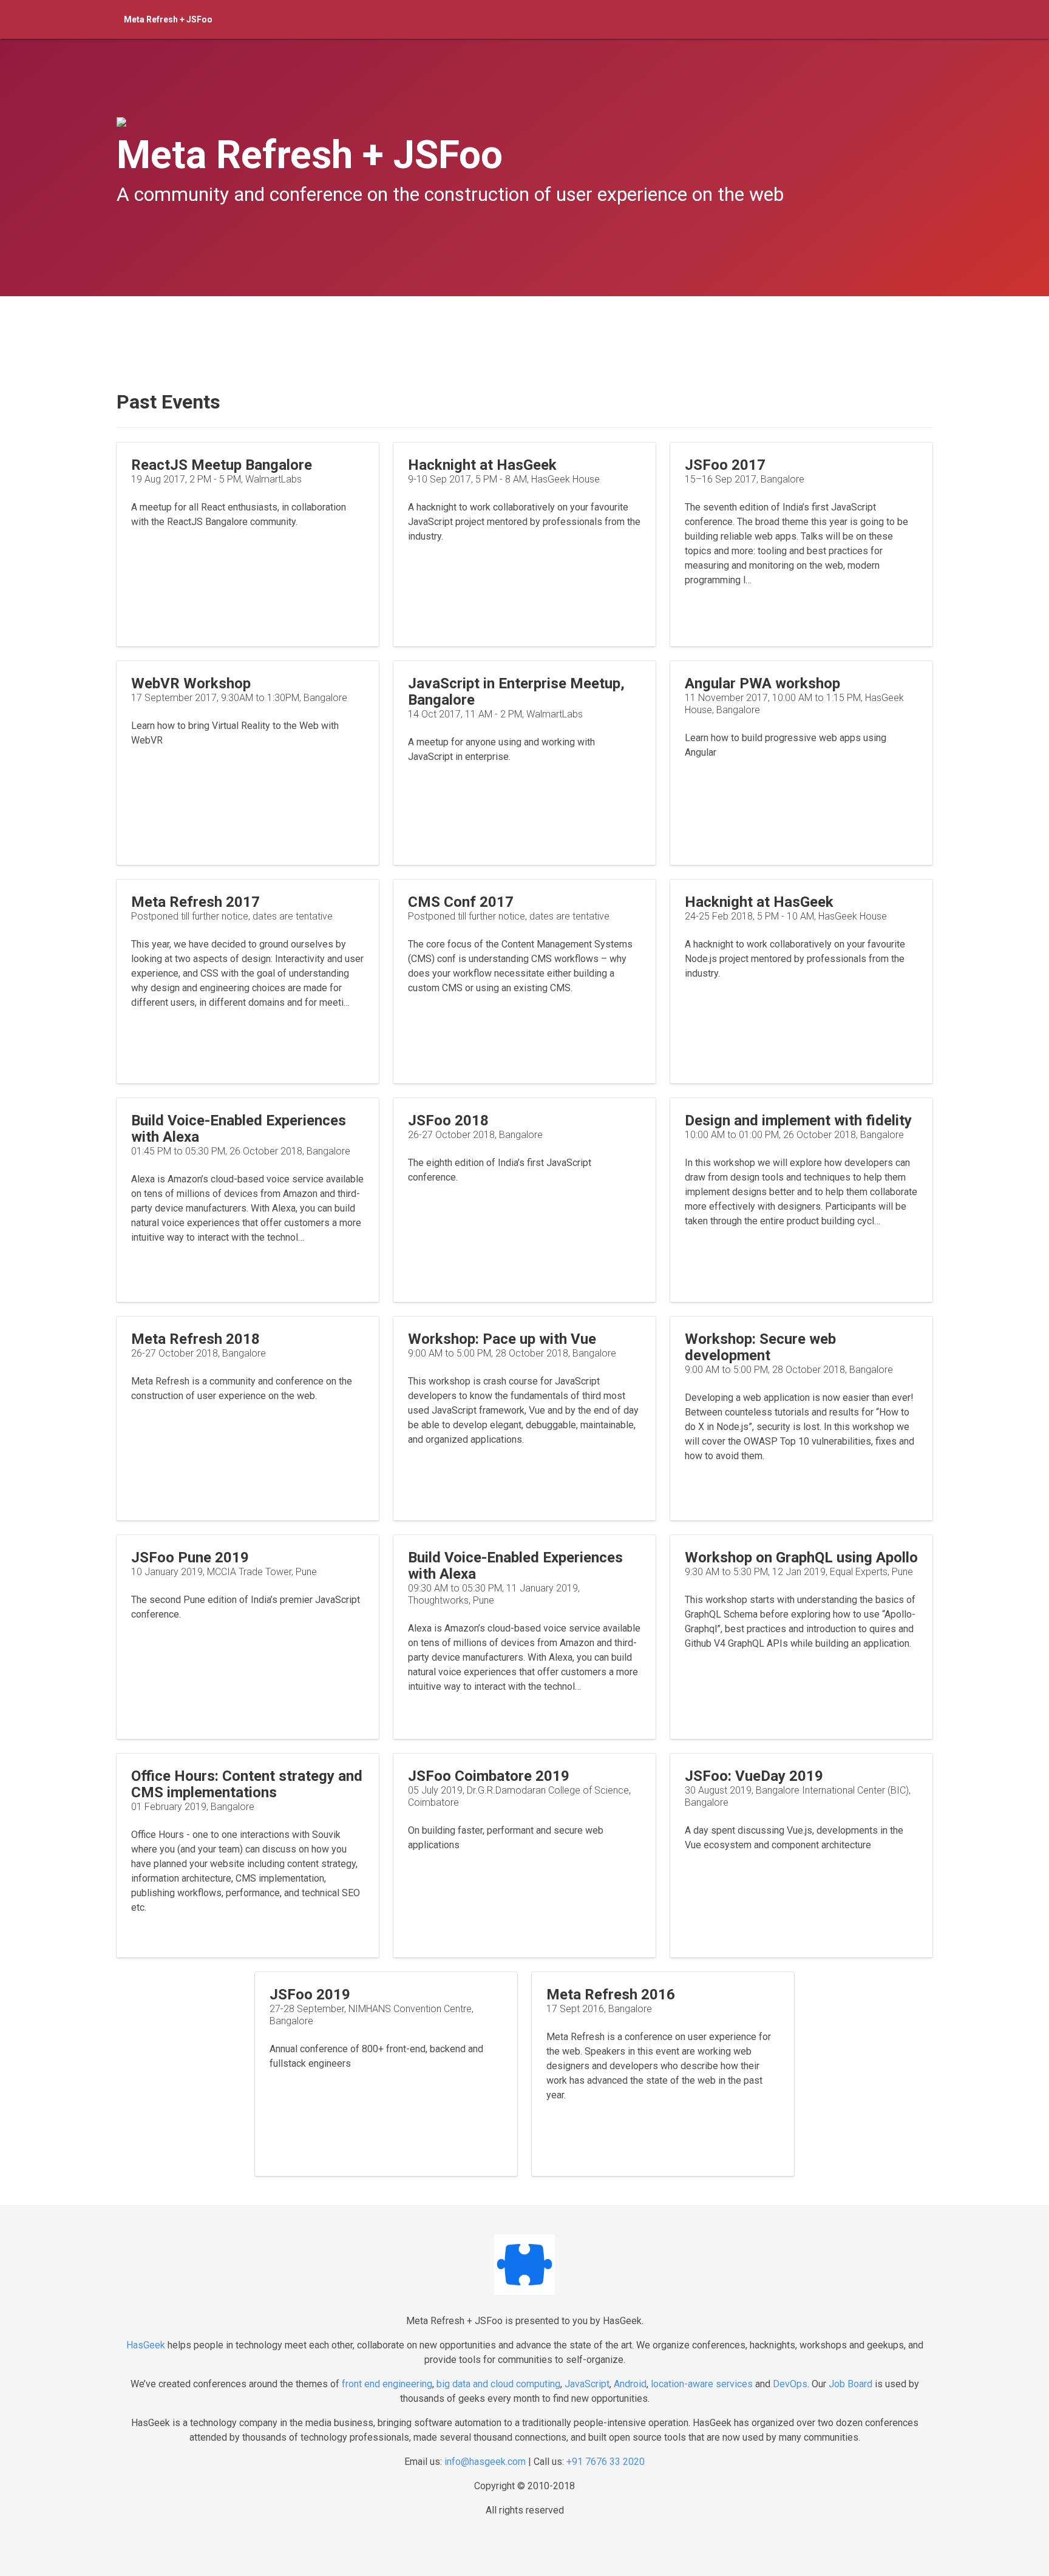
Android (630, 2384)
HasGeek (146, 2345)
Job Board (850, 2384)
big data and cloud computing (498, 2384)
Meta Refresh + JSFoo (168, 19)
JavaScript (587, 2384)
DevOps (790, 2384)
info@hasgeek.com (485, 2462)
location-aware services (702, 2384)
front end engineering (387, 2384)
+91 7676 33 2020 (606, 2462)
